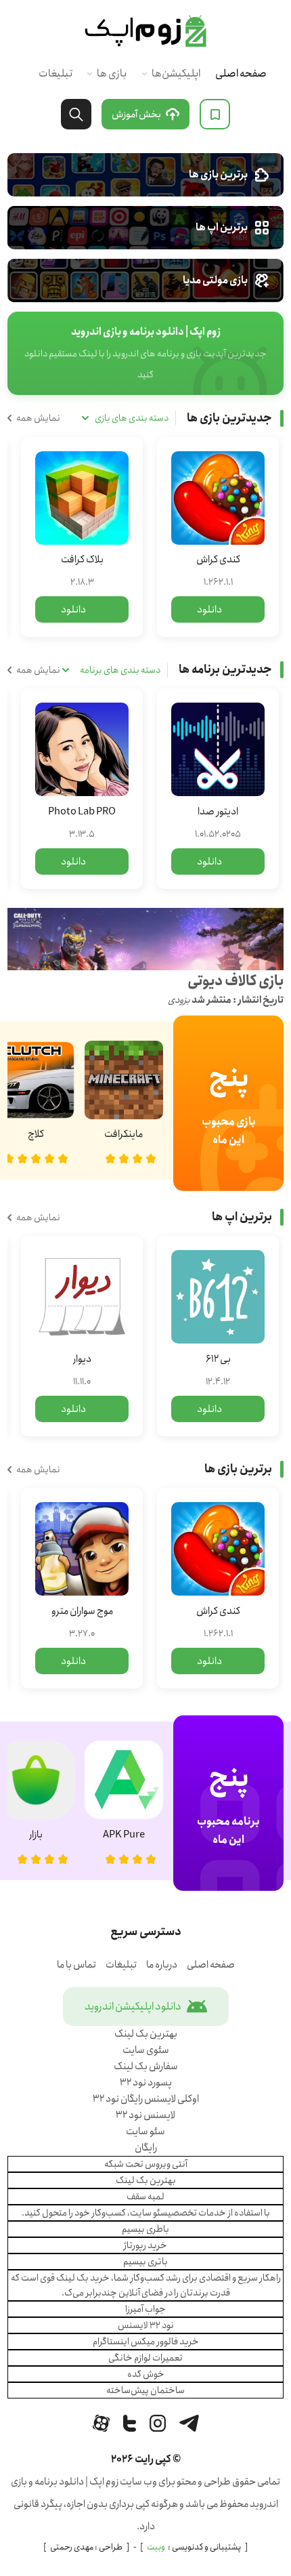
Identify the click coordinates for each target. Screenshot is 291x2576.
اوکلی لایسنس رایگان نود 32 (146, 2099)
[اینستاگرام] (158, 2423)
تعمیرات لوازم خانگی (145, 2358)
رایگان (146, 2148)
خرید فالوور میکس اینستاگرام (146, 2342)
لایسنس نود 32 (145, 2115)
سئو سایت (145, 2132)
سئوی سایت (146, 2050)
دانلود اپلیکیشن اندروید (133, 2007)
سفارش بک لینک (146, 2066)
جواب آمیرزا (145, 2309)
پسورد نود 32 (146, 2083)
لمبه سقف (145, 2197)
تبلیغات (55, 74)
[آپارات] (101, 2423)
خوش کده (146, 2374)
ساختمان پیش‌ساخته (145, 2390)
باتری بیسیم (145, 2262)
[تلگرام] (189, 2423)
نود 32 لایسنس (146, 2325)
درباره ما (162, 1965)
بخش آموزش (136, 115)
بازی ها (112, 74)
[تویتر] (130, 2423)
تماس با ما (76, 1965)
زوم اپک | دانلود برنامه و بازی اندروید (145, 31)
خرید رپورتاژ (145, 2245)
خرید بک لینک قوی (75, 2278)
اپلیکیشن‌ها (176, 74)
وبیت (156, 2547)
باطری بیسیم (145, 2229)
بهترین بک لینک (146, 2034)
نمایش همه (38, 418)
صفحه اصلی (241, 74)
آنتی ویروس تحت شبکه (146, 2164)
